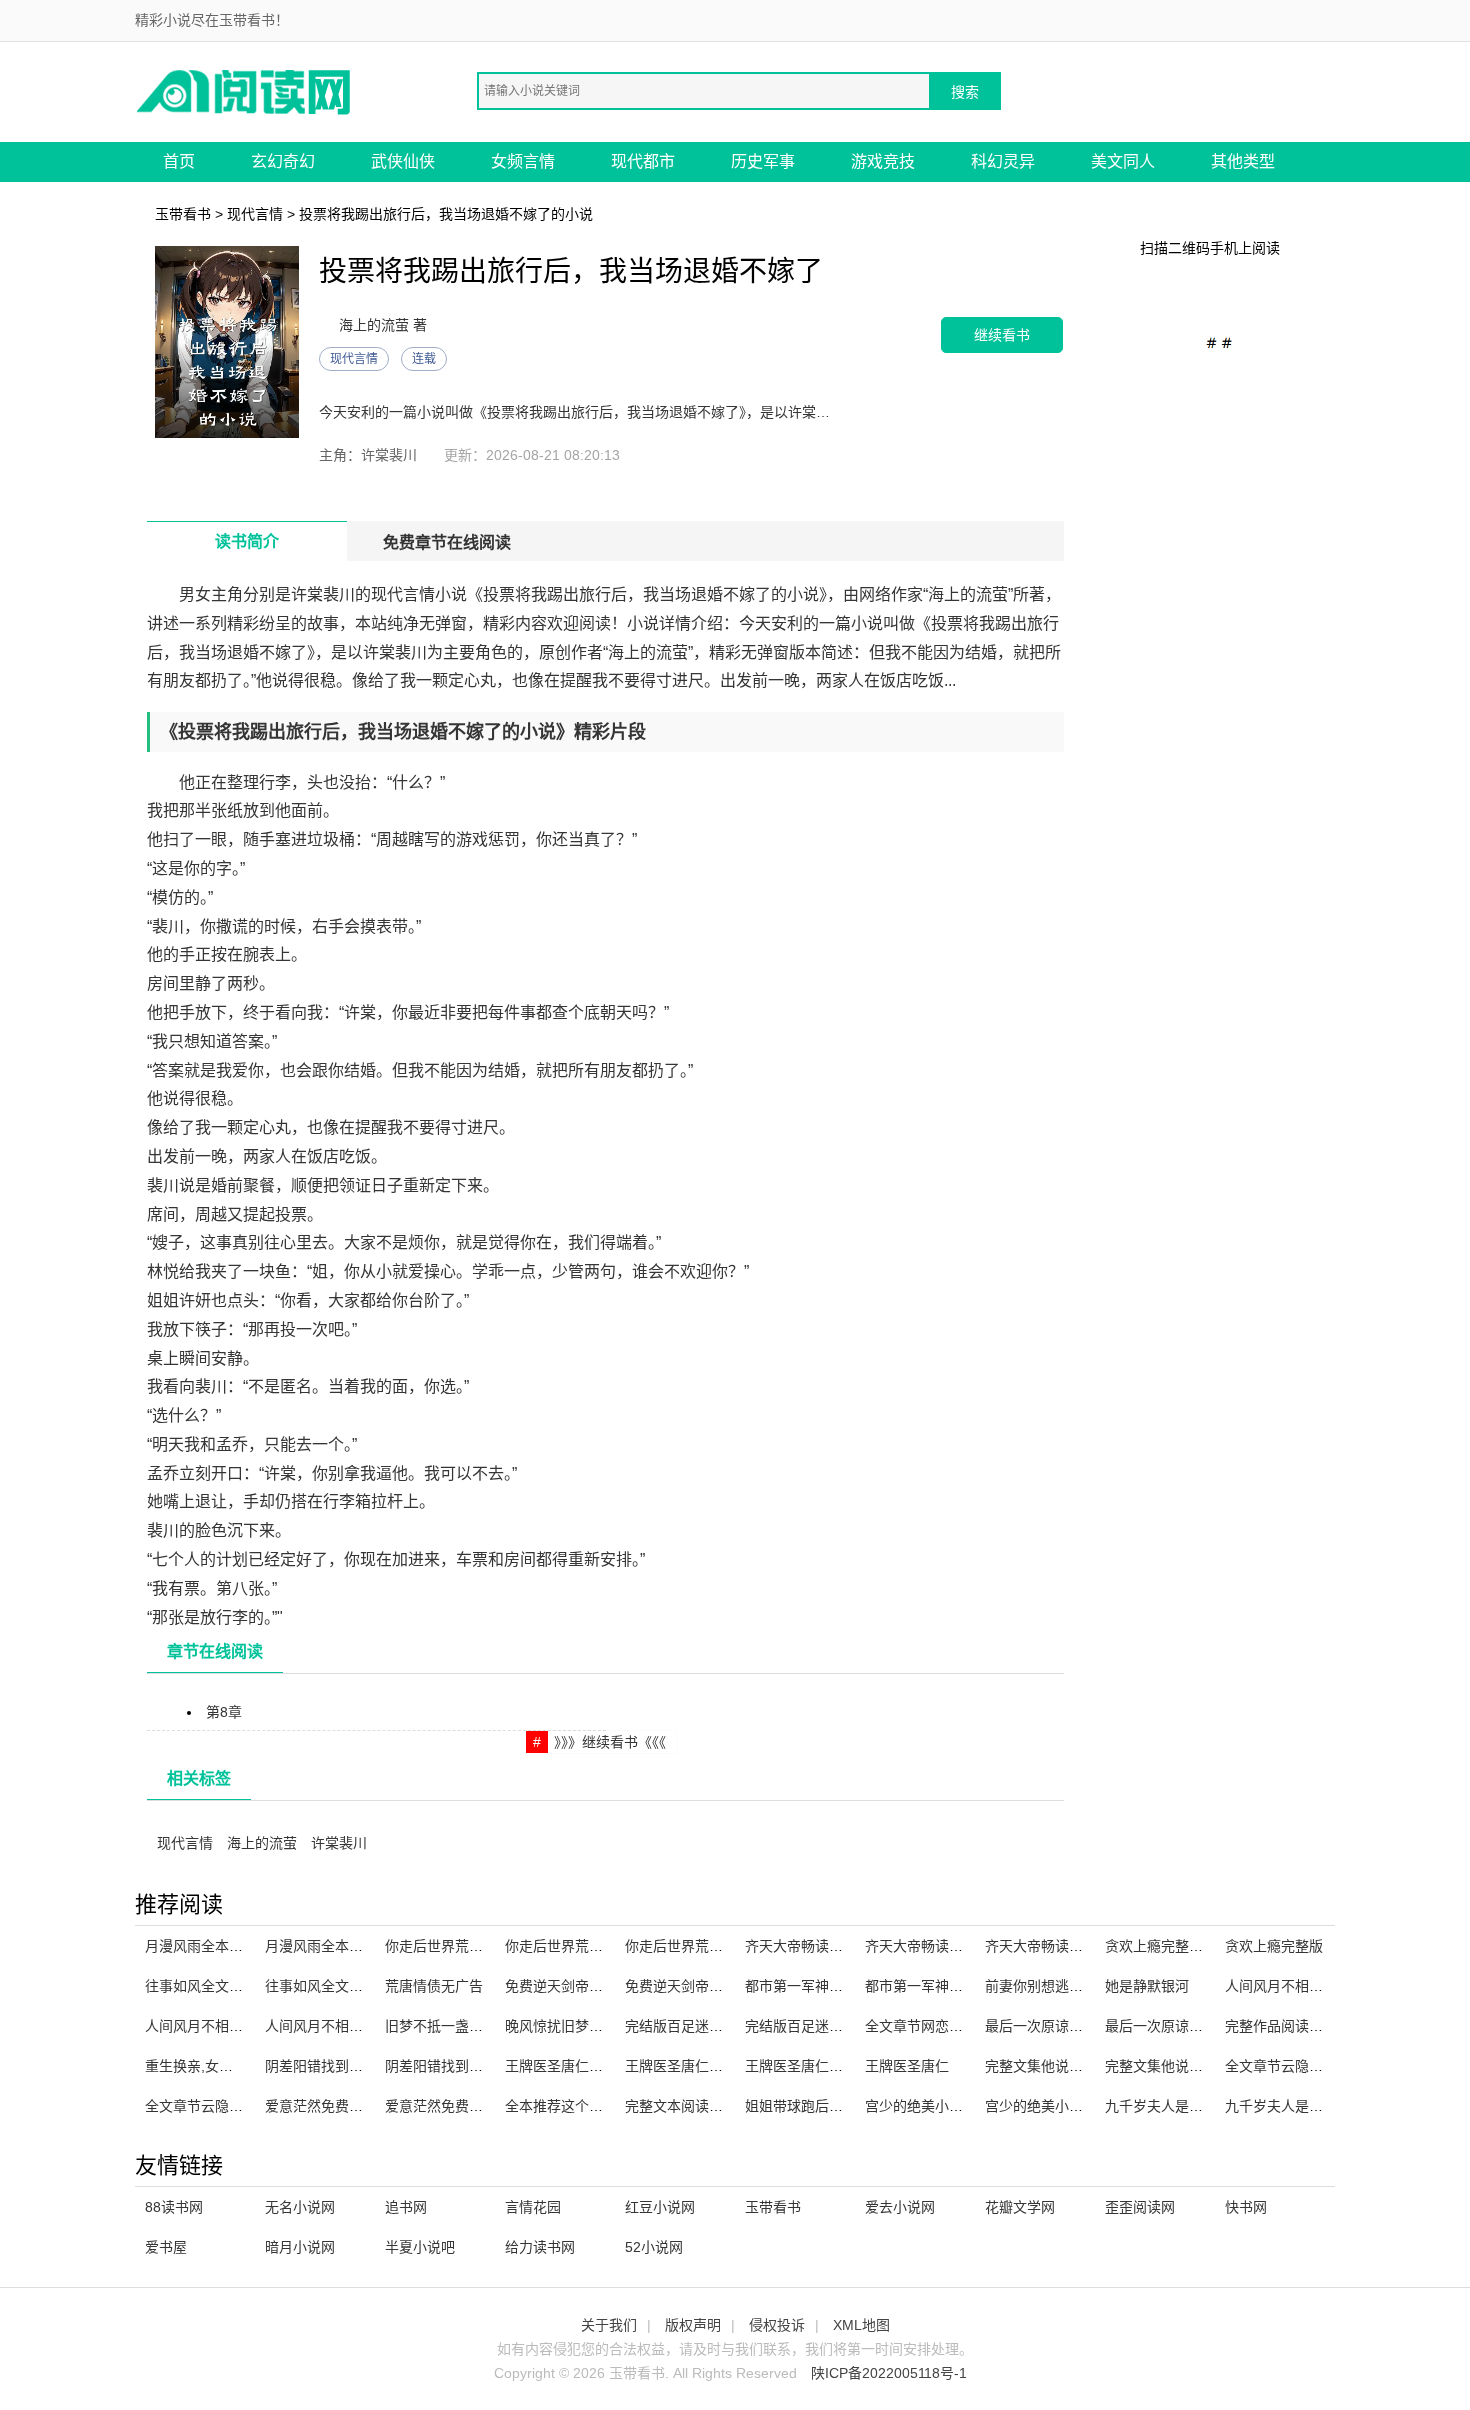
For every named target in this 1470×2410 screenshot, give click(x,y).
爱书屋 (166, 2247)
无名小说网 (300, 2207)
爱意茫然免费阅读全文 (335, 2106)
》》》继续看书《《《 (610, 1742)
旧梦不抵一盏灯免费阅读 (462, 2026)
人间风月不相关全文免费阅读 (356, 2026)
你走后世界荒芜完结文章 (702, 1946)
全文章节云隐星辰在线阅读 (1309, 2066)
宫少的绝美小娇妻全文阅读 (949, 2106)
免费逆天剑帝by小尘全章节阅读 (723, 1986)
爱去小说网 (900, 2207)
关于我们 (609, 2325)
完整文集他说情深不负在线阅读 (1203, 2066)
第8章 (224, 1712)
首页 (179, 161)
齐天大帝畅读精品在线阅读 (1069, 1946)
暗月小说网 (300, 2247)
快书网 (1246, 2207)
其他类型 (1243, 161)
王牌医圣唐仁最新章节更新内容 (723, 2066)
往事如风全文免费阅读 (335, 1986)
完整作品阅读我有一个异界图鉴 (1323, 2026)
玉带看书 (183, 214)
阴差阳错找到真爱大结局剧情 (356, 2066)
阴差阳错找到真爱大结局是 (469, 2066)
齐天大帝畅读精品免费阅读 (949, 1946)
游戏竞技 (883, 161)
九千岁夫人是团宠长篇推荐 (1189, 2106)
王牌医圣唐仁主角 (801, 2066)
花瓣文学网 (1020, 2207)
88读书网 (174, 2207)
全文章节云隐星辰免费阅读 (229, 2106)
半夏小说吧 (420, 2247)
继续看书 (1002, 334)
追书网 (406, 2207)
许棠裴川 (339, 1843)
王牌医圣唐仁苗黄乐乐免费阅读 (603, 2066)
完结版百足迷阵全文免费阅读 (836, 2026)
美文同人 (1123, 161)
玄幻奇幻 (283, 161)
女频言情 (523, 161)
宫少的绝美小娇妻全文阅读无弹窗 (1090, 2106)
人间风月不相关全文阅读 (222, 2026)
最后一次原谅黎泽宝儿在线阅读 (1083, 2026)
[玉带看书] (245, 90)
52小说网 (654, 2247)
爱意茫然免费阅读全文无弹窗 (476, 2106)
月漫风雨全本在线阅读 (215, 1946)
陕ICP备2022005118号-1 (889, 2373)
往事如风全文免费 (201, 1986)
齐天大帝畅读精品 (801, 1946)
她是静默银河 (1147, 1986)
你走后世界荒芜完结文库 (582, 1946)
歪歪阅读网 (1140, 2207)
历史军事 (763, 161)
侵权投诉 (777, 2325)
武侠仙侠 (403, 161)
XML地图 (861, 2325)
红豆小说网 (660, 2207)
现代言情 (255, 214)
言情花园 (533, 2207)
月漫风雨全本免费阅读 (335, 1946)
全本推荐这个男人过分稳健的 (596, 2106)
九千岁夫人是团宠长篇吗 (1302, 2106)
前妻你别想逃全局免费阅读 (1069, 1986)
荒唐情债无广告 (434, 1986)
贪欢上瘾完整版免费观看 (1182, 1946)
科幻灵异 (1003, 161)
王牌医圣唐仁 (907, 2066)
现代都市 (643, 161)
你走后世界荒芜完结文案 (462, 1946)
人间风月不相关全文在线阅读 (1316, 1986)
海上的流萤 (262, 1843)
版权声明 (693, 2325)
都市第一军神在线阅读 (935, 1986)
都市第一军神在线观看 (815, 1986)
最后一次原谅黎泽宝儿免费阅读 (1203, 2026)
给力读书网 (540, 2247)
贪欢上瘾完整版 (1274, 1946)
